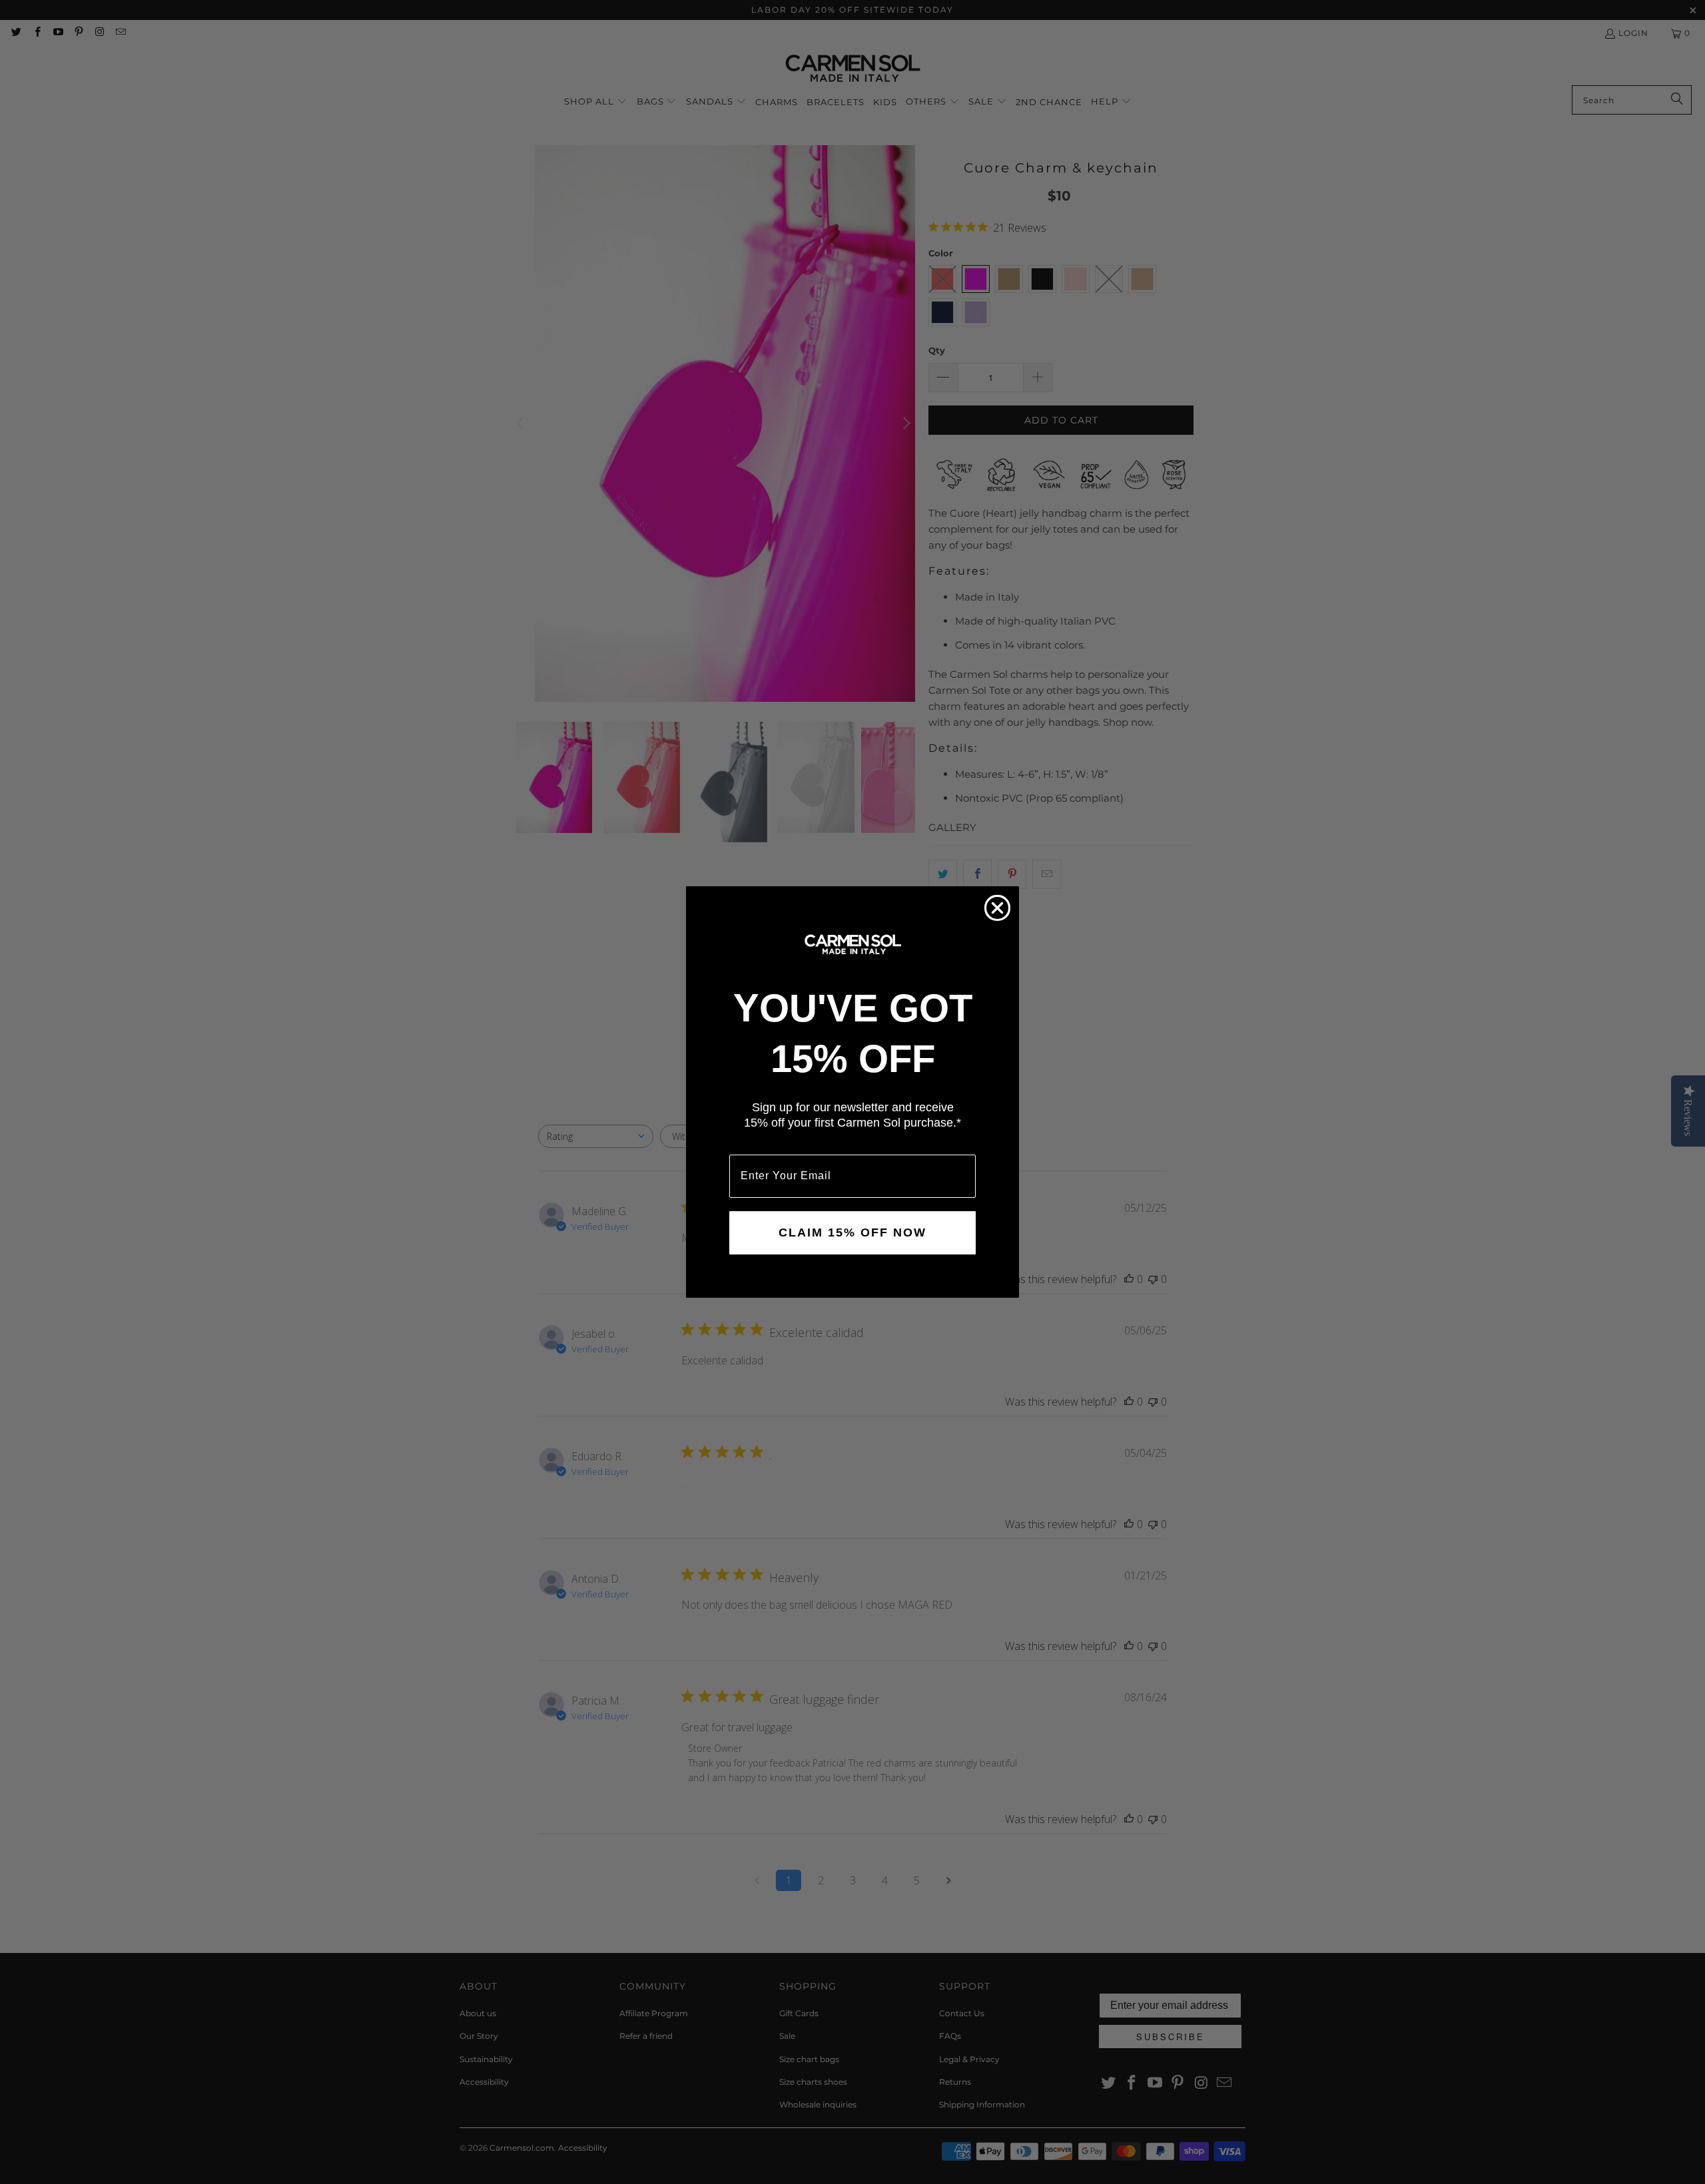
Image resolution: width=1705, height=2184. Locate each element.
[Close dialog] (997, 908)
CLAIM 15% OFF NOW (852, 1232)
